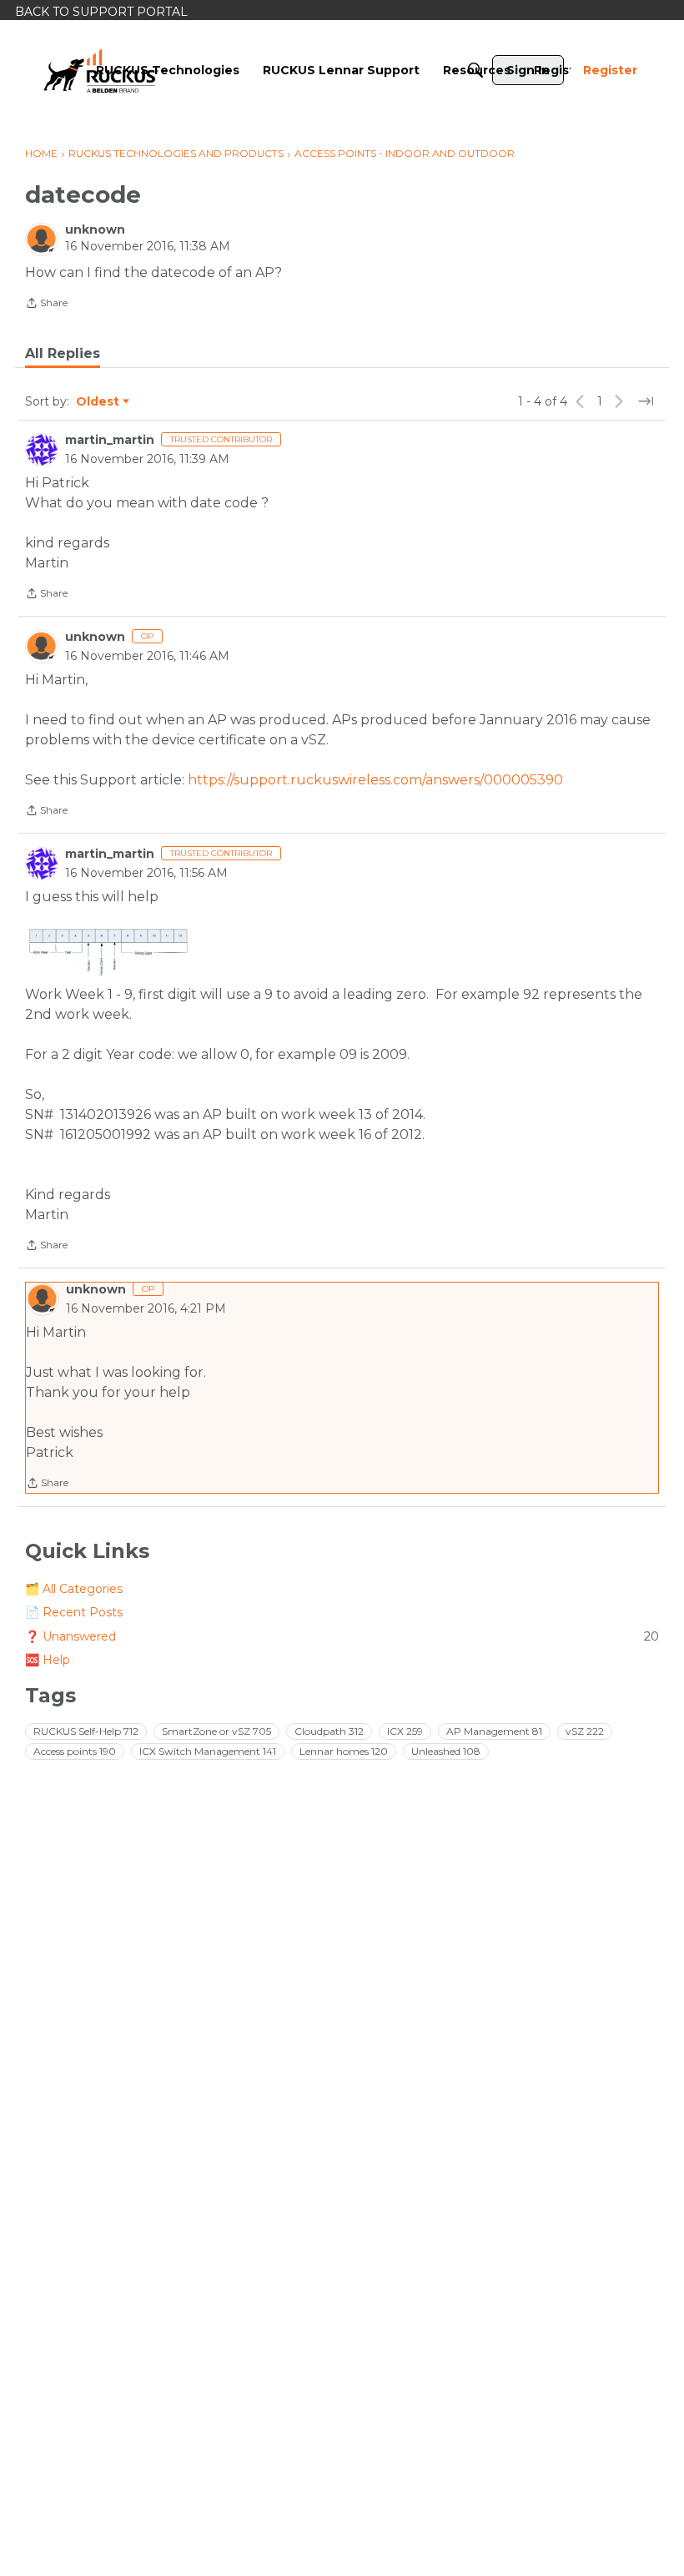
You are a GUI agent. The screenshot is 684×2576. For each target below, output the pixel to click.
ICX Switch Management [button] (208, 1751)
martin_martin (110, 440)
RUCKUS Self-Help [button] (86, 1731)
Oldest (98, 402)
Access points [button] (75, 1751)
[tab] (63, 354)
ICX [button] (405, 1731)
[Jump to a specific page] (646, 401)
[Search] (475, 70)
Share (46, 305)
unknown (95, 229)
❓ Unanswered (342, 1636)
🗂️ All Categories (74, 1589)
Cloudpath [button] (329, 1731)
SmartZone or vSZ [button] (216, 1731)
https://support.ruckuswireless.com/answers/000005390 (375, 780)
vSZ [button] (585, 1731)
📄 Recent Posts (74, 1612)
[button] (109, 953)
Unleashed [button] (446, 1751)
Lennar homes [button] (344, 1751)
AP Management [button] (494, 1731)
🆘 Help (48, 1660)
